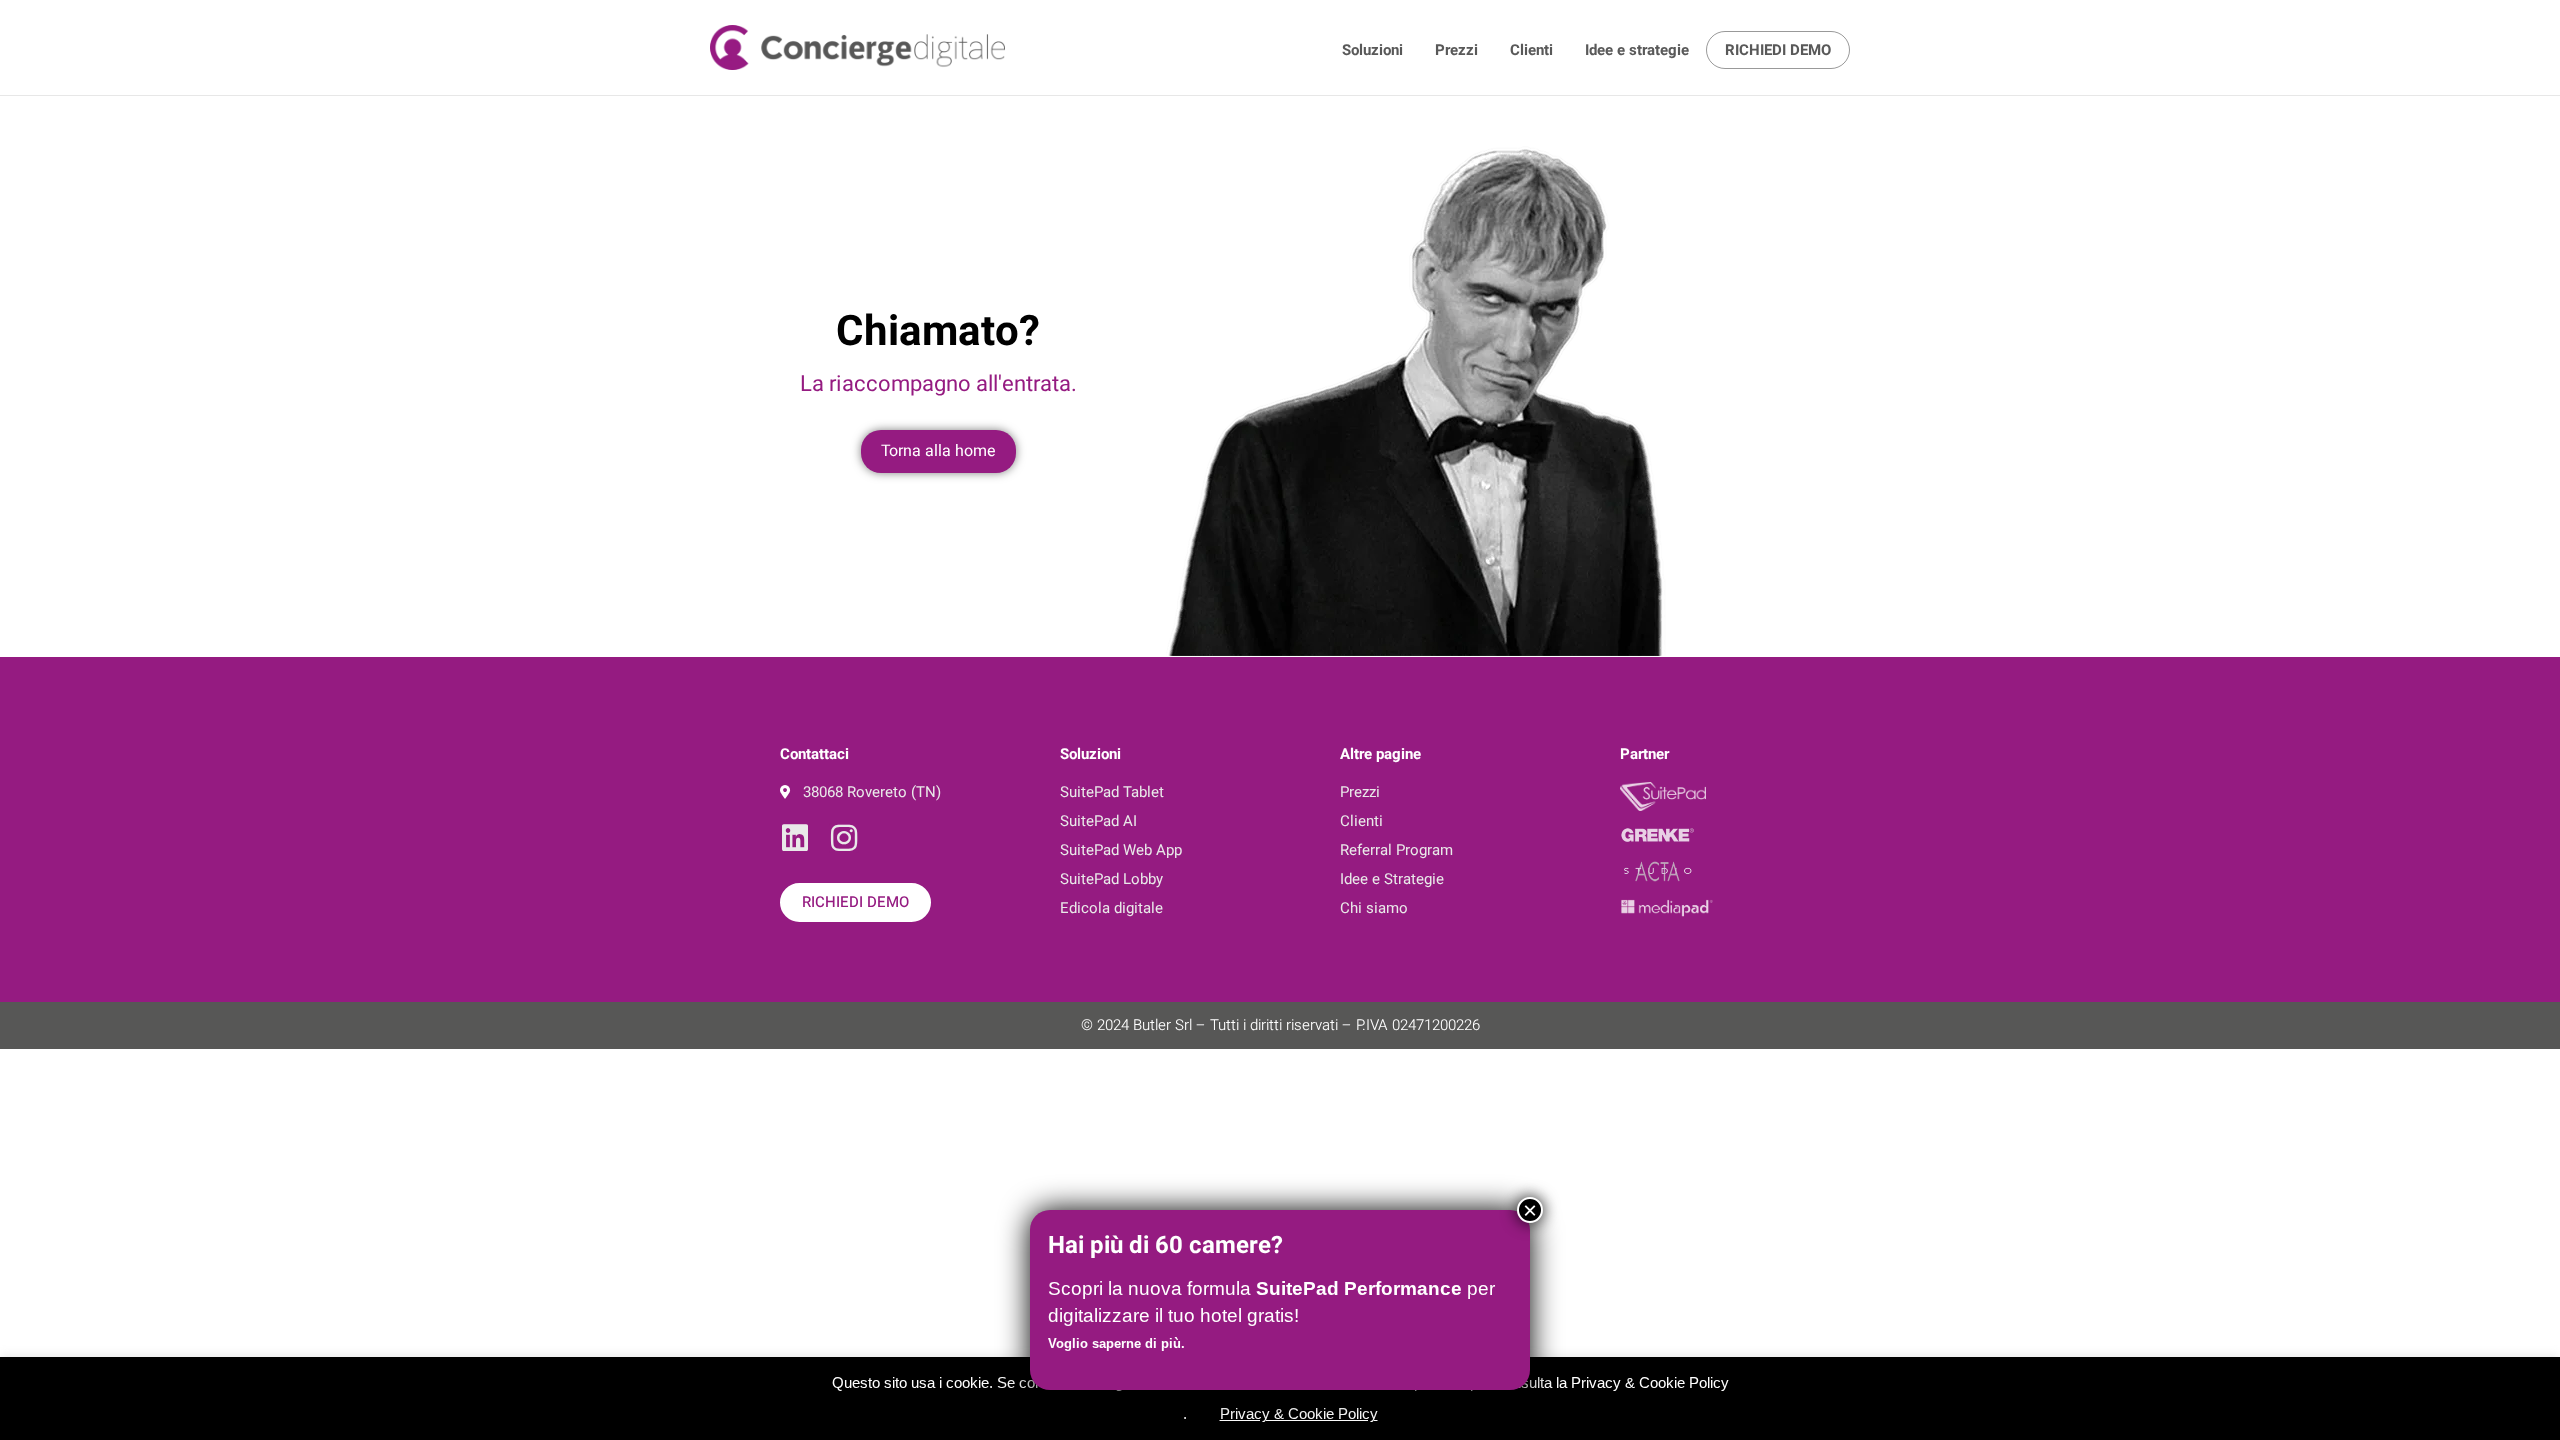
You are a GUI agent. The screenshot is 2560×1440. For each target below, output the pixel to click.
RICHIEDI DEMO (1778, 50)
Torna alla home (938, 451)
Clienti (1531, 50)
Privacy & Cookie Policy (1299, 1413)
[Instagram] (844, 838)
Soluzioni (1372, 50)
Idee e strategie (1637, 50)
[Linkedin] (795, 838)
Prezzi (1456, 50)
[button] (1204, 1410)
